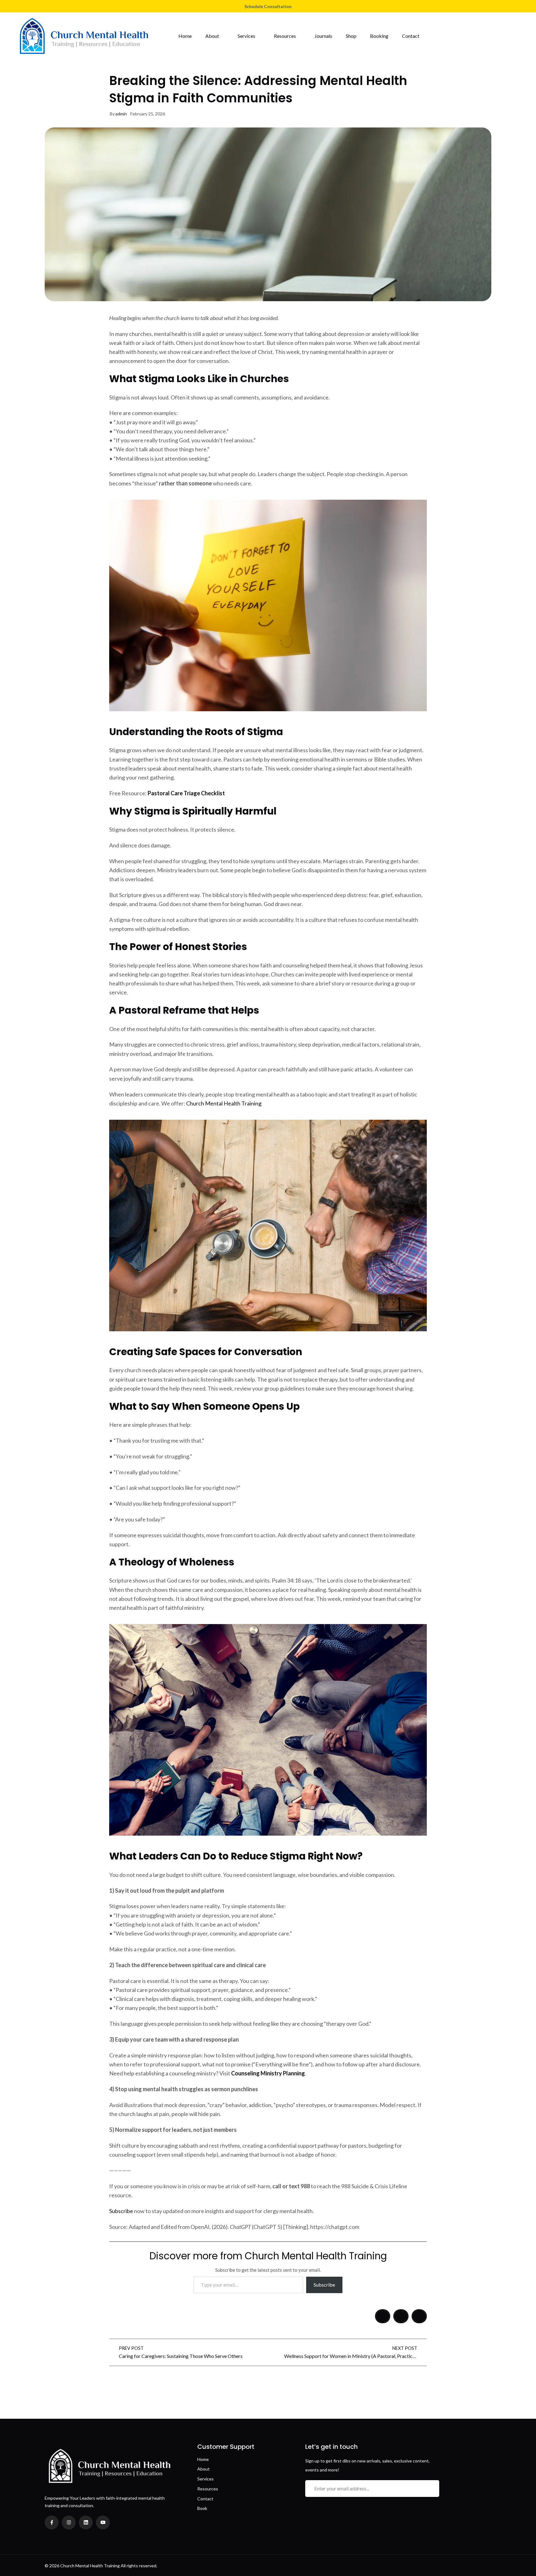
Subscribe (121, 2211)
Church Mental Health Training (224, 1103)
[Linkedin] (86, 2522)
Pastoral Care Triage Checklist (186, 793)
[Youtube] (103, 2522)
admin (121, 114)
